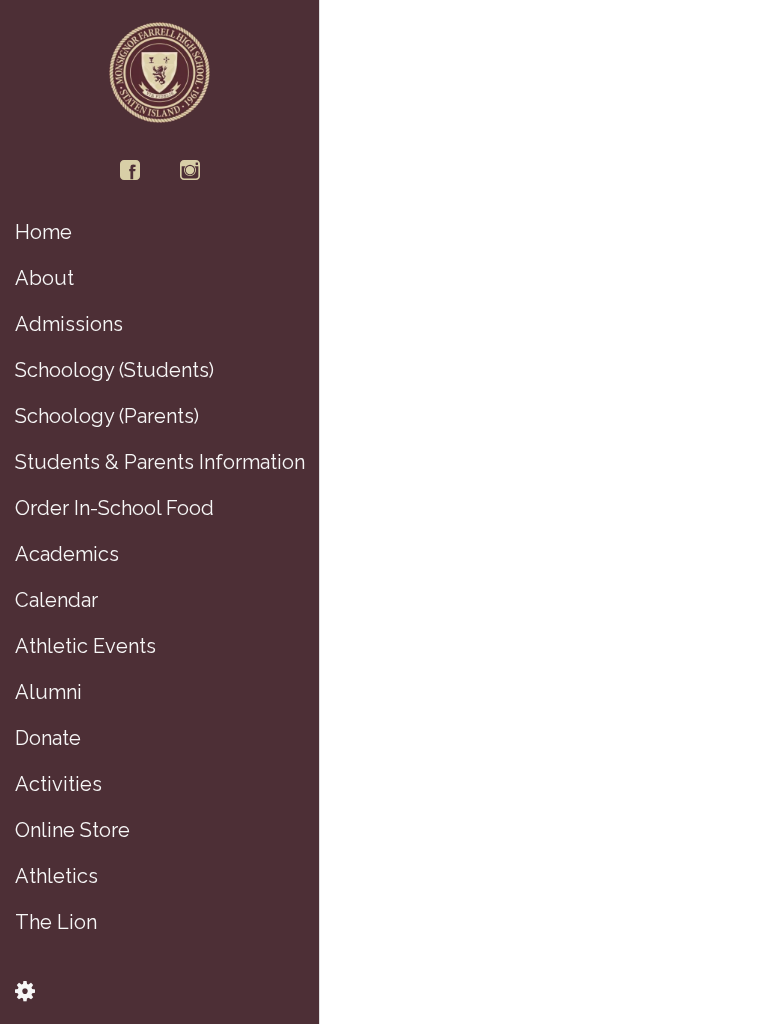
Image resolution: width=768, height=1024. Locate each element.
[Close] (352, 32)
